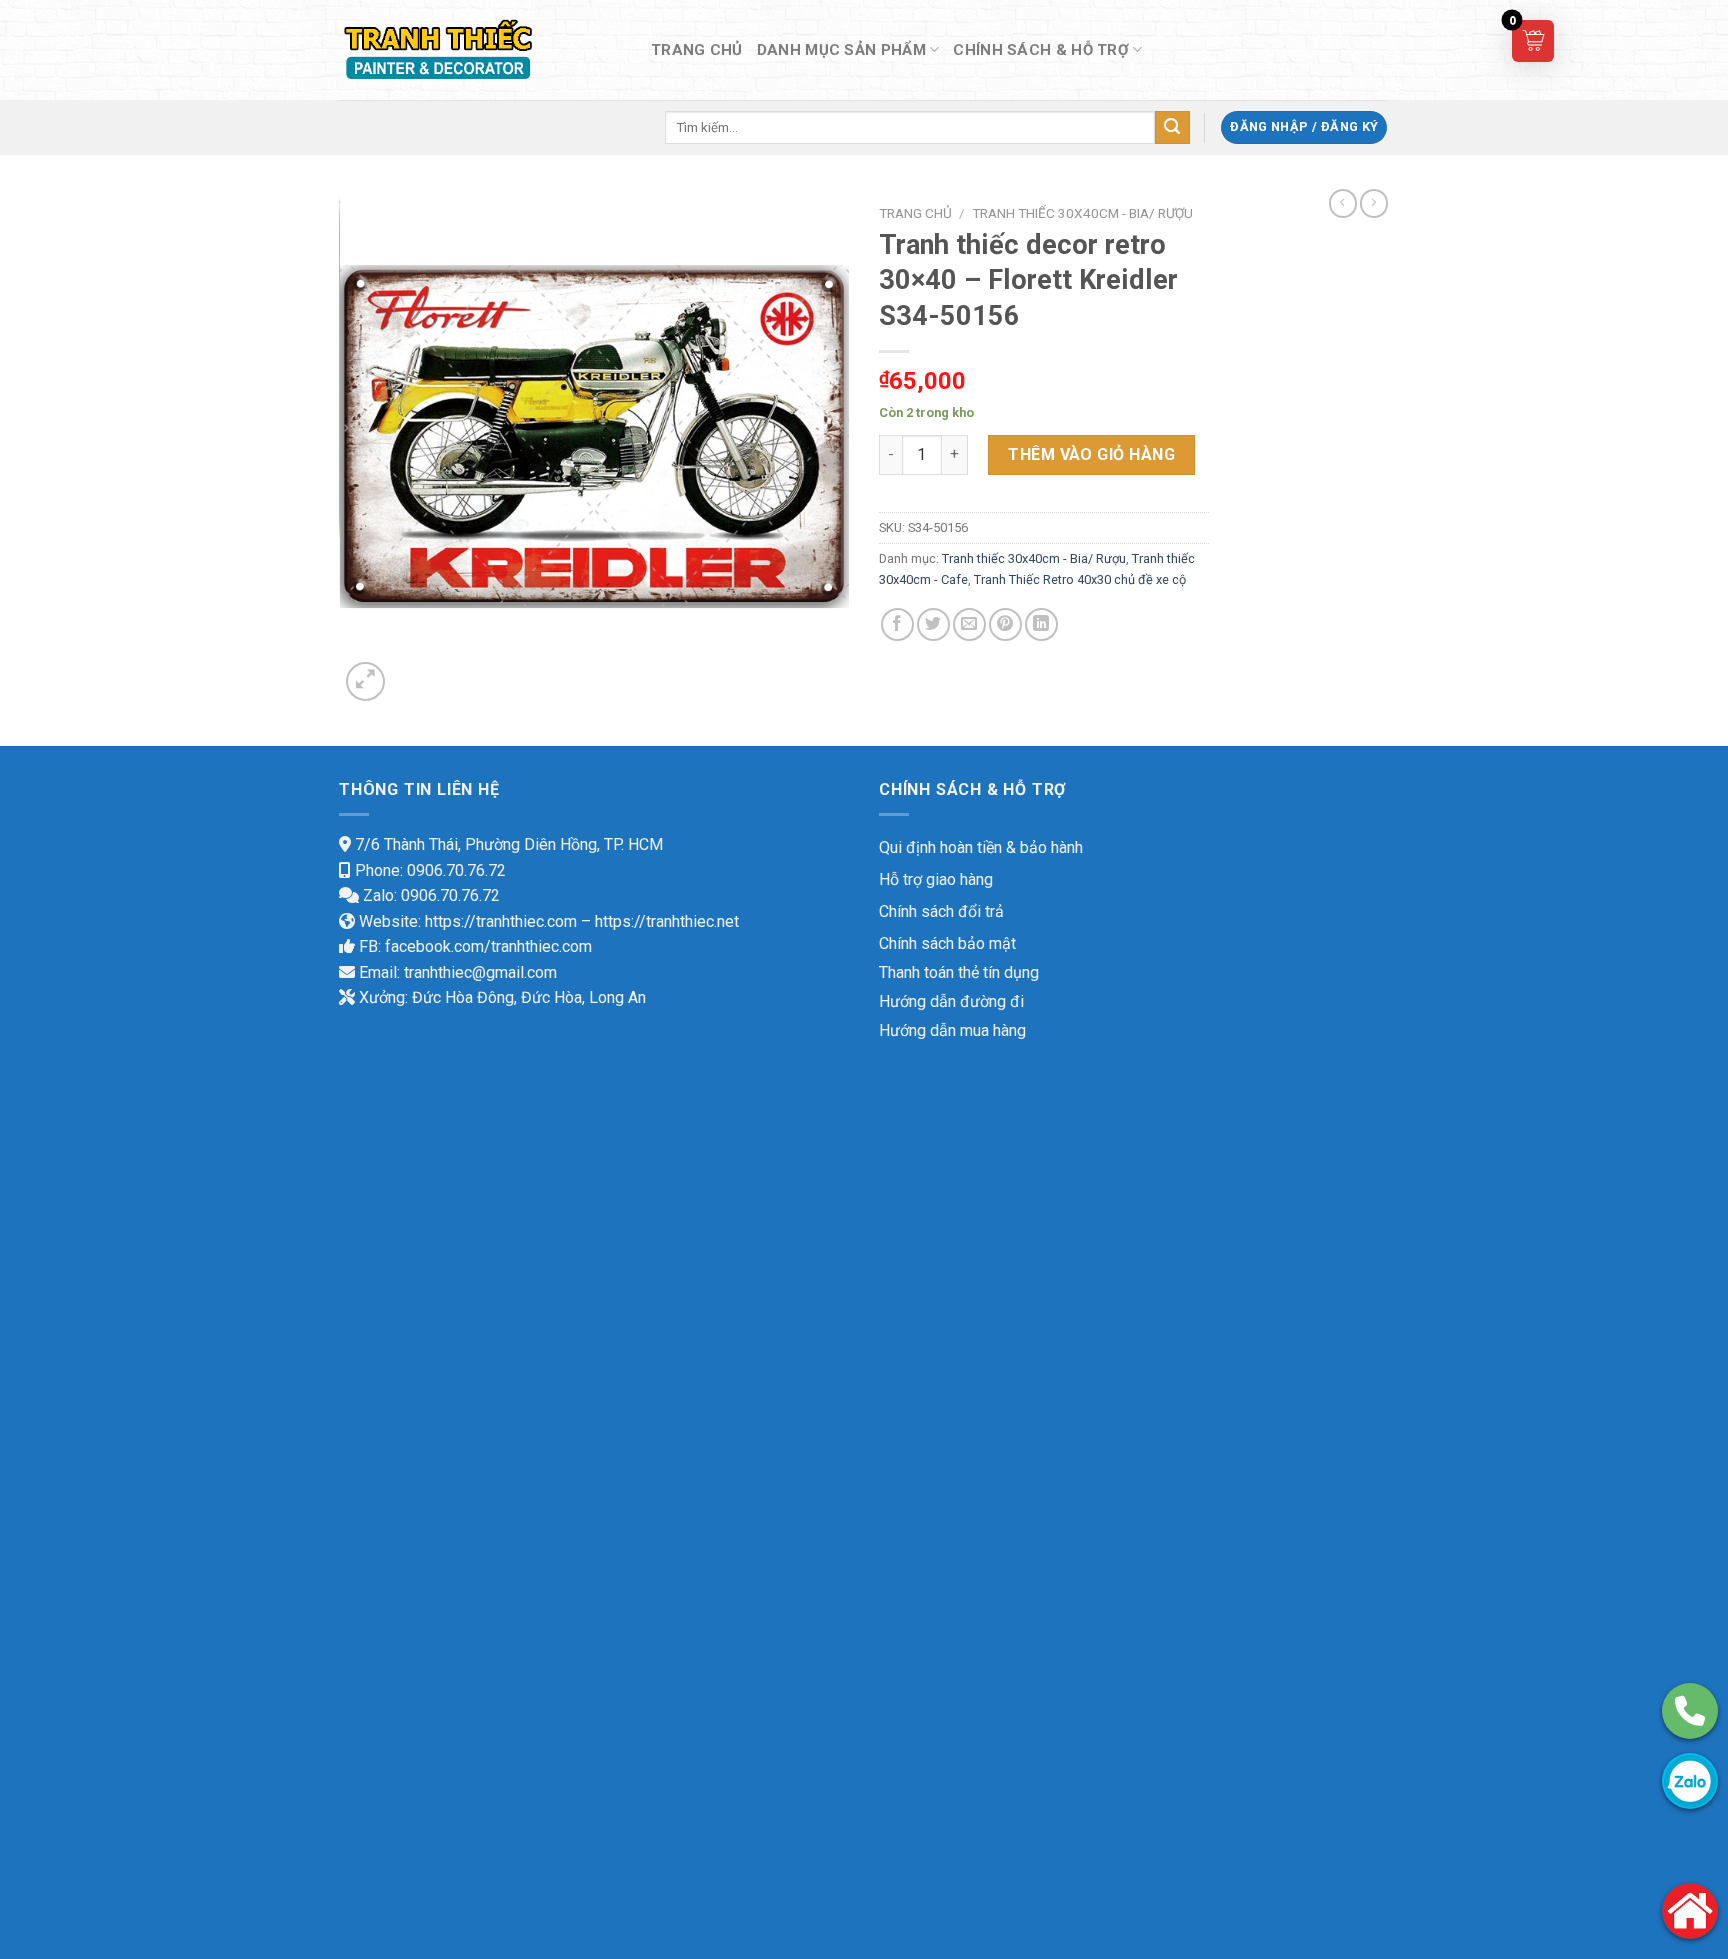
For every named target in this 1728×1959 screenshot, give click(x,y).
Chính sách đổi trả (941, 911)
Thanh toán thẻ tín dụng (959, 972)
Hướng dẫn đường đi (951, 1001)
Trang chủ (915, 213)
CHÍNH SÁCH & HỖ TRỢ (1041, 50)
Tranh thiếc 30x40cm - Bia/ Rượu (1082, 213)
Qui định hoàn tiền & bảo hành (981, 847)
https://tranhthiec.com (501, 921)
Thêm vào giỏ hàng (1091, 454)
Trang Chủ (697, 50)
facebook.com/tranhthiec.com (488, 946)
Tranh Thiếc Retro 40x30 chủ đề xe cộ (1080, 579)
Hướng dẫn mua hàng (952, 1030)
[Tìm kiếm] (1172, 128)
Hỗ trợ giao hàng (936, 879)
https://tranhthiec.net (667, 921)
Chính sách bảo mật (947, 943)
